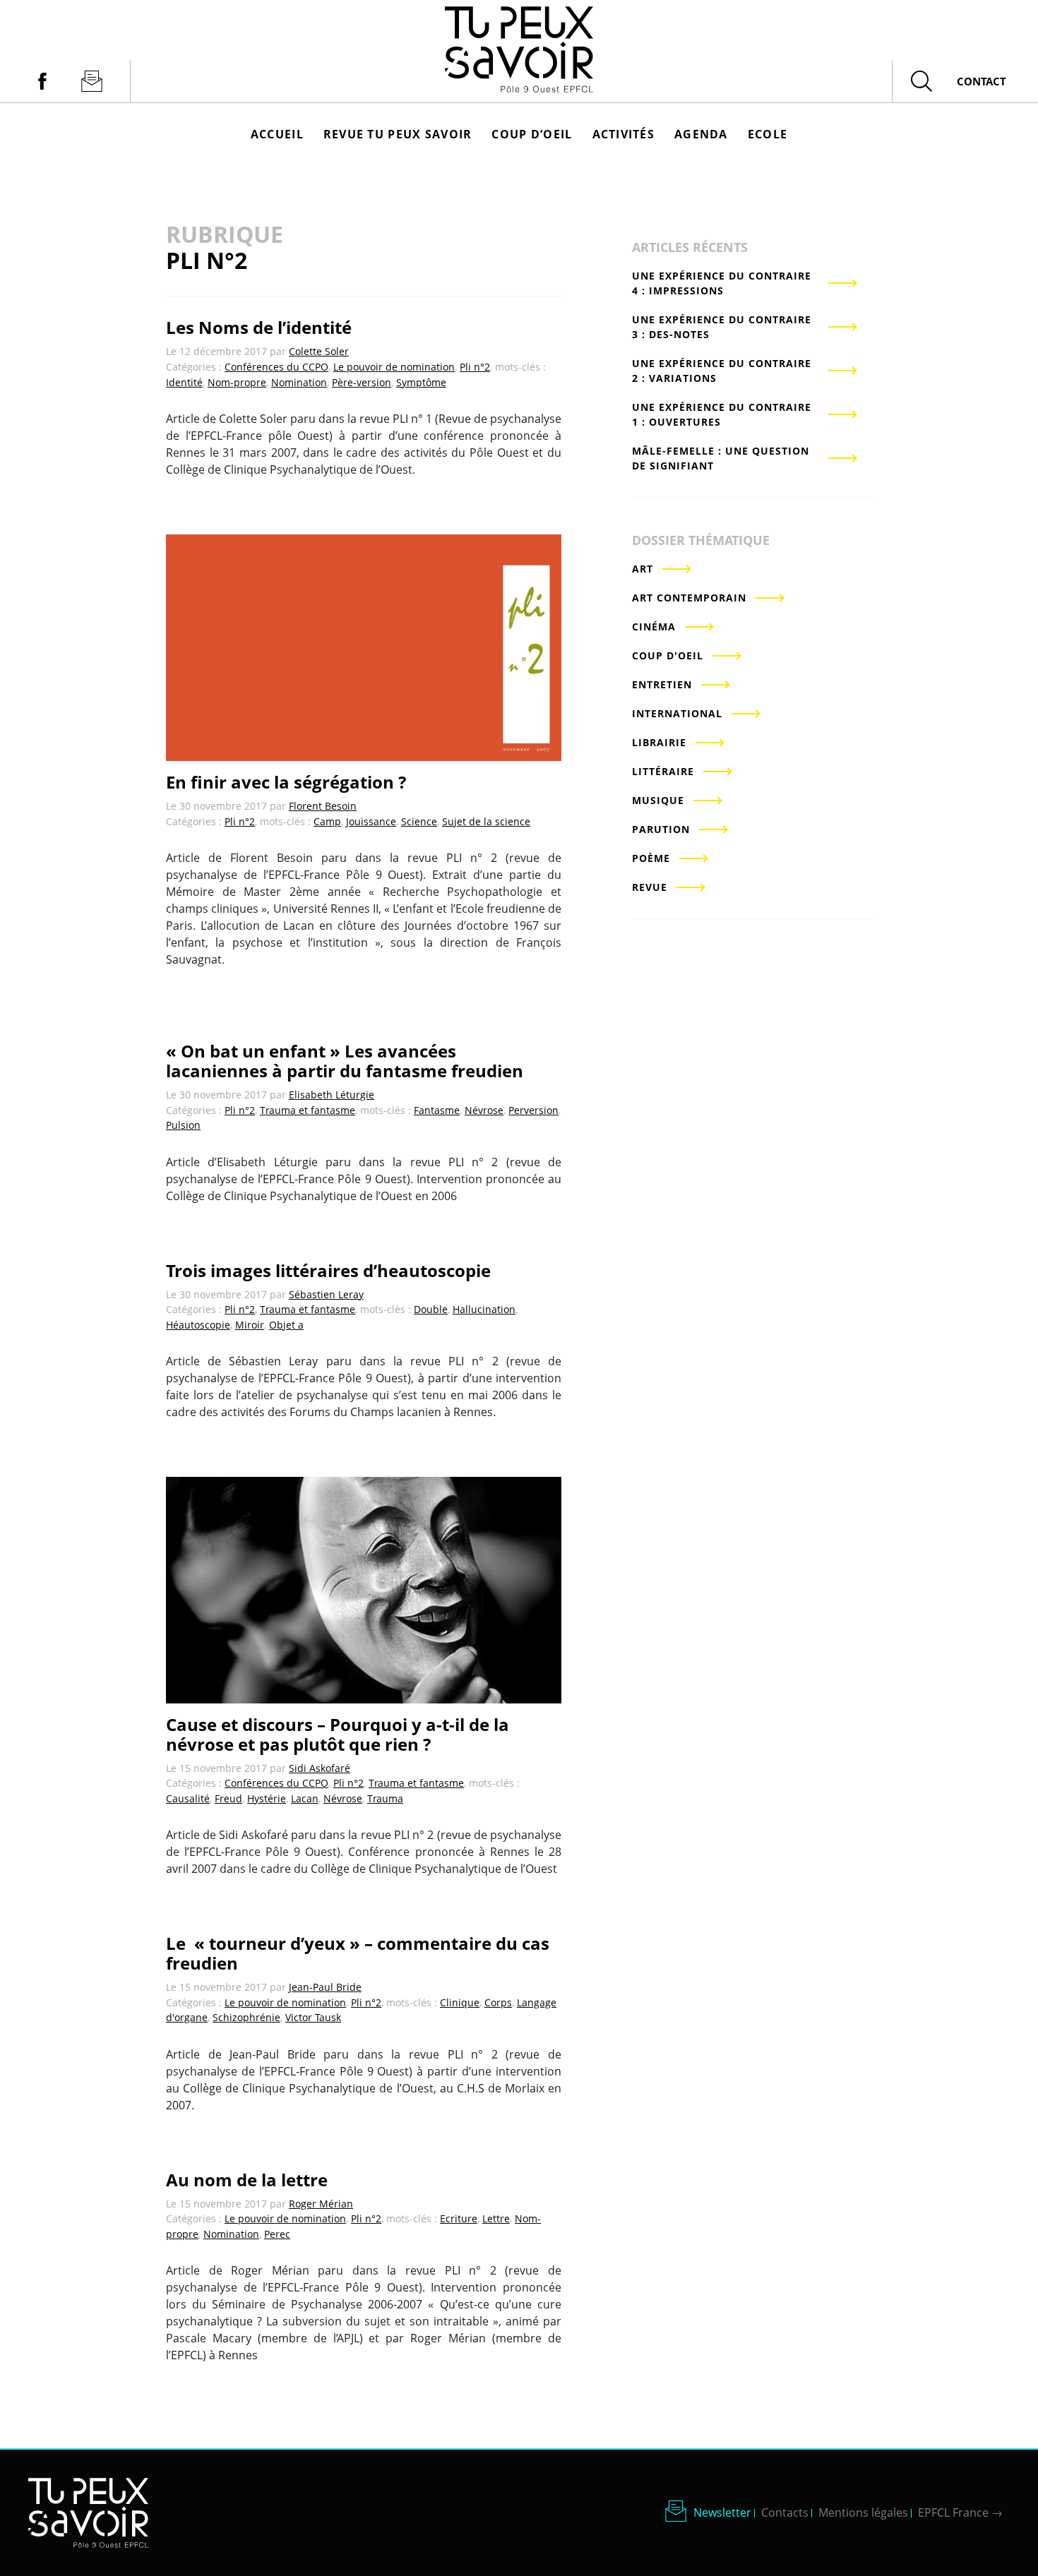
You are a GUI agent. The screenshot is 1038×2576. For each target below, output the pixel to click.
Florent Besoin (323, 806)
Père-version (362, 382)
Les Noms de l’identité (259, 327)
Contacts (785, 2512)
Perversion (533, 1110)
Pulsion (183, 1125)
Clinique (460, 2002)
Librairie (659, 742)
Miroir (250, 1325)
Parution (661, 829)
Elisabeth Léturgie (332, 1095)
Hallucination (484, 1309)
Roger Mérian (321, 2204)
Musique (658, 800)
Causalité (188, 1798)
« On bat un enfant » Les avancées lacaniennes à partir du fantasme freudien (345, 1061)
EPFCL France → (960, 2512)
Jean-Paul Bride (325, 1987)
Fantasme (437, 1110)
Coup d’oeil (532, 134)
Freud (228, 1798)
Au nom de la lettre (247, 2180)
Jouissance (371, 821)
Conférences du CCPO (276, 367)
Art (643, 569)
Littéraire (663, 771)
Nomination (299, 382)
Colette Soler (319, 351)
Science (419, 821)
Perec (277, 2234)
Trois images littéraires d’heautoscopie (328, 1270)
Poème (651, 858)
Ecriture (459, 2218)
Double (431, 1309)
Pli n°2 (475, 367)
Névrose (484, 1110)
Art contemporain (689, 598)
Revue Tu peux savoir (398, 134)
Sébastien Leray (326, 1294)
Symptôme (421, 382)
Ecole (768, 134)
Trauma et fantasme (308, 1110)
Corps (498, 2002)
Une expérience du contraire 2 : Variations (722, 371)
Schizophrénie (246, 2017)
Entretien (662, 684)
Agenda (701, 134)
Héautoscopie (198, 1325)
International (677, 713)
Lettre (496, 2218)
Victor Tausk (313, 2017)
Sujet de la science (486, 821)
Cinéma (654, 627)
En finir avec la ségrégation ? (286, 782)
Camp (327, 821)
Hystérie (267, 1798)
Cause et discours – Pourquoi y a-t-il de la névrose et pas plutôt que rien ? (338, 1734)
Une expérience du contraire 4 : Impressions (722, 283)
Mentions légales (863, 2512)
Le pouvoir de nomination (394, 367)
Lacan (305, 1798)
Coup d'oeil (668, 655)
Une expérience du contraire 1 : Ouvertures (722, 414)
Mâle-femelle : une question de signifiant (721, 458)
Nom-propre (237, 382)
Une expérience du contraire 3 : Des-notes (722, 327)
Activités (624, 134)
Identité (184, 382)
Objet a (286, 1325)
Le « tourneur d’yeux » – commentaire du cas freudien (358, 1953)
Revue (650, 887)
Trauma (385, 1798)
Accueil (277, 134)
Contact (982, 81)
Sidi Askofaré (320, 1768)
